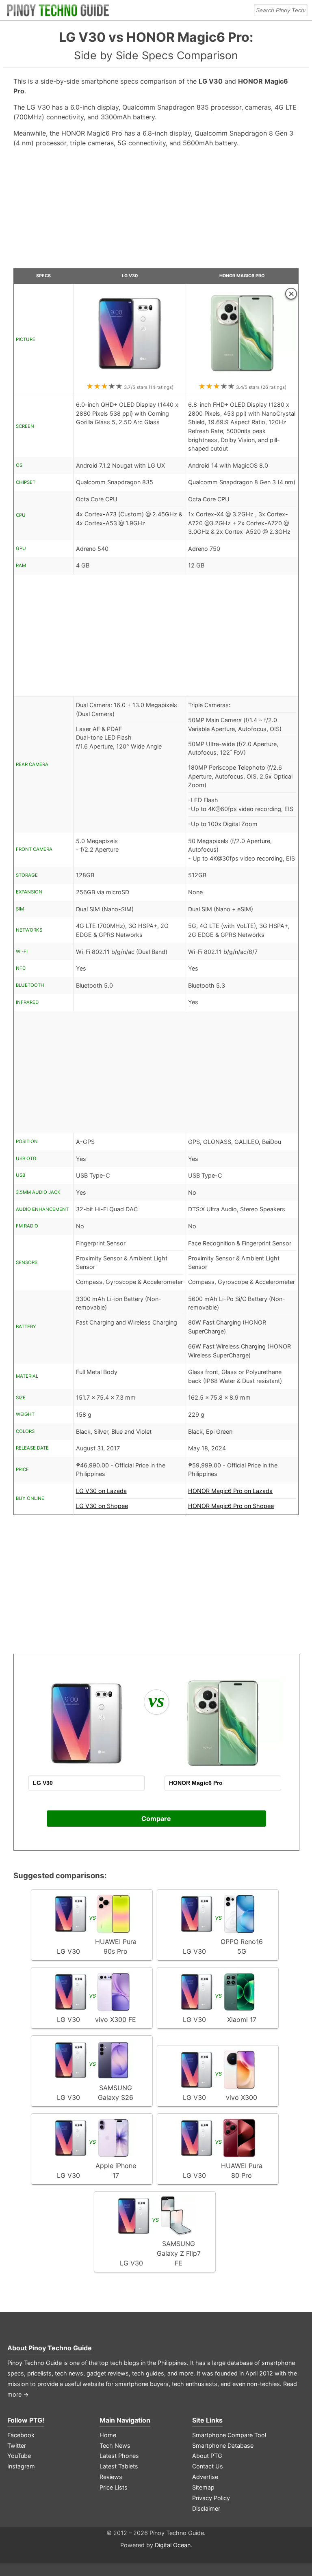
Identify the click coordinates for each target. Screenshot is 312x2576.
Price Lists (114, 2487)
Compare (156, 1819)
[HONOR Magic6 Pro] (242, 377)
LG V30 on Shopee (102, 1506)
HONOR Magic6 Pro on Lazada (230, 1491)
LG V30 (130, 276)
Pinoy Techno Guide (60, 2348)
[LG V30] (130, 377)
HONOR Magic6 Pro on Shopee (231, 1506)
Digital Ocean (173, 2545)
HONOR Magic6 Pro (242, 276)
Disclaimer (206, 2508)
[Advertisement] (156, 211)
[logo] (58, 10)
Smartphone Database (223, 2445)
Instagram (21, 2466)
